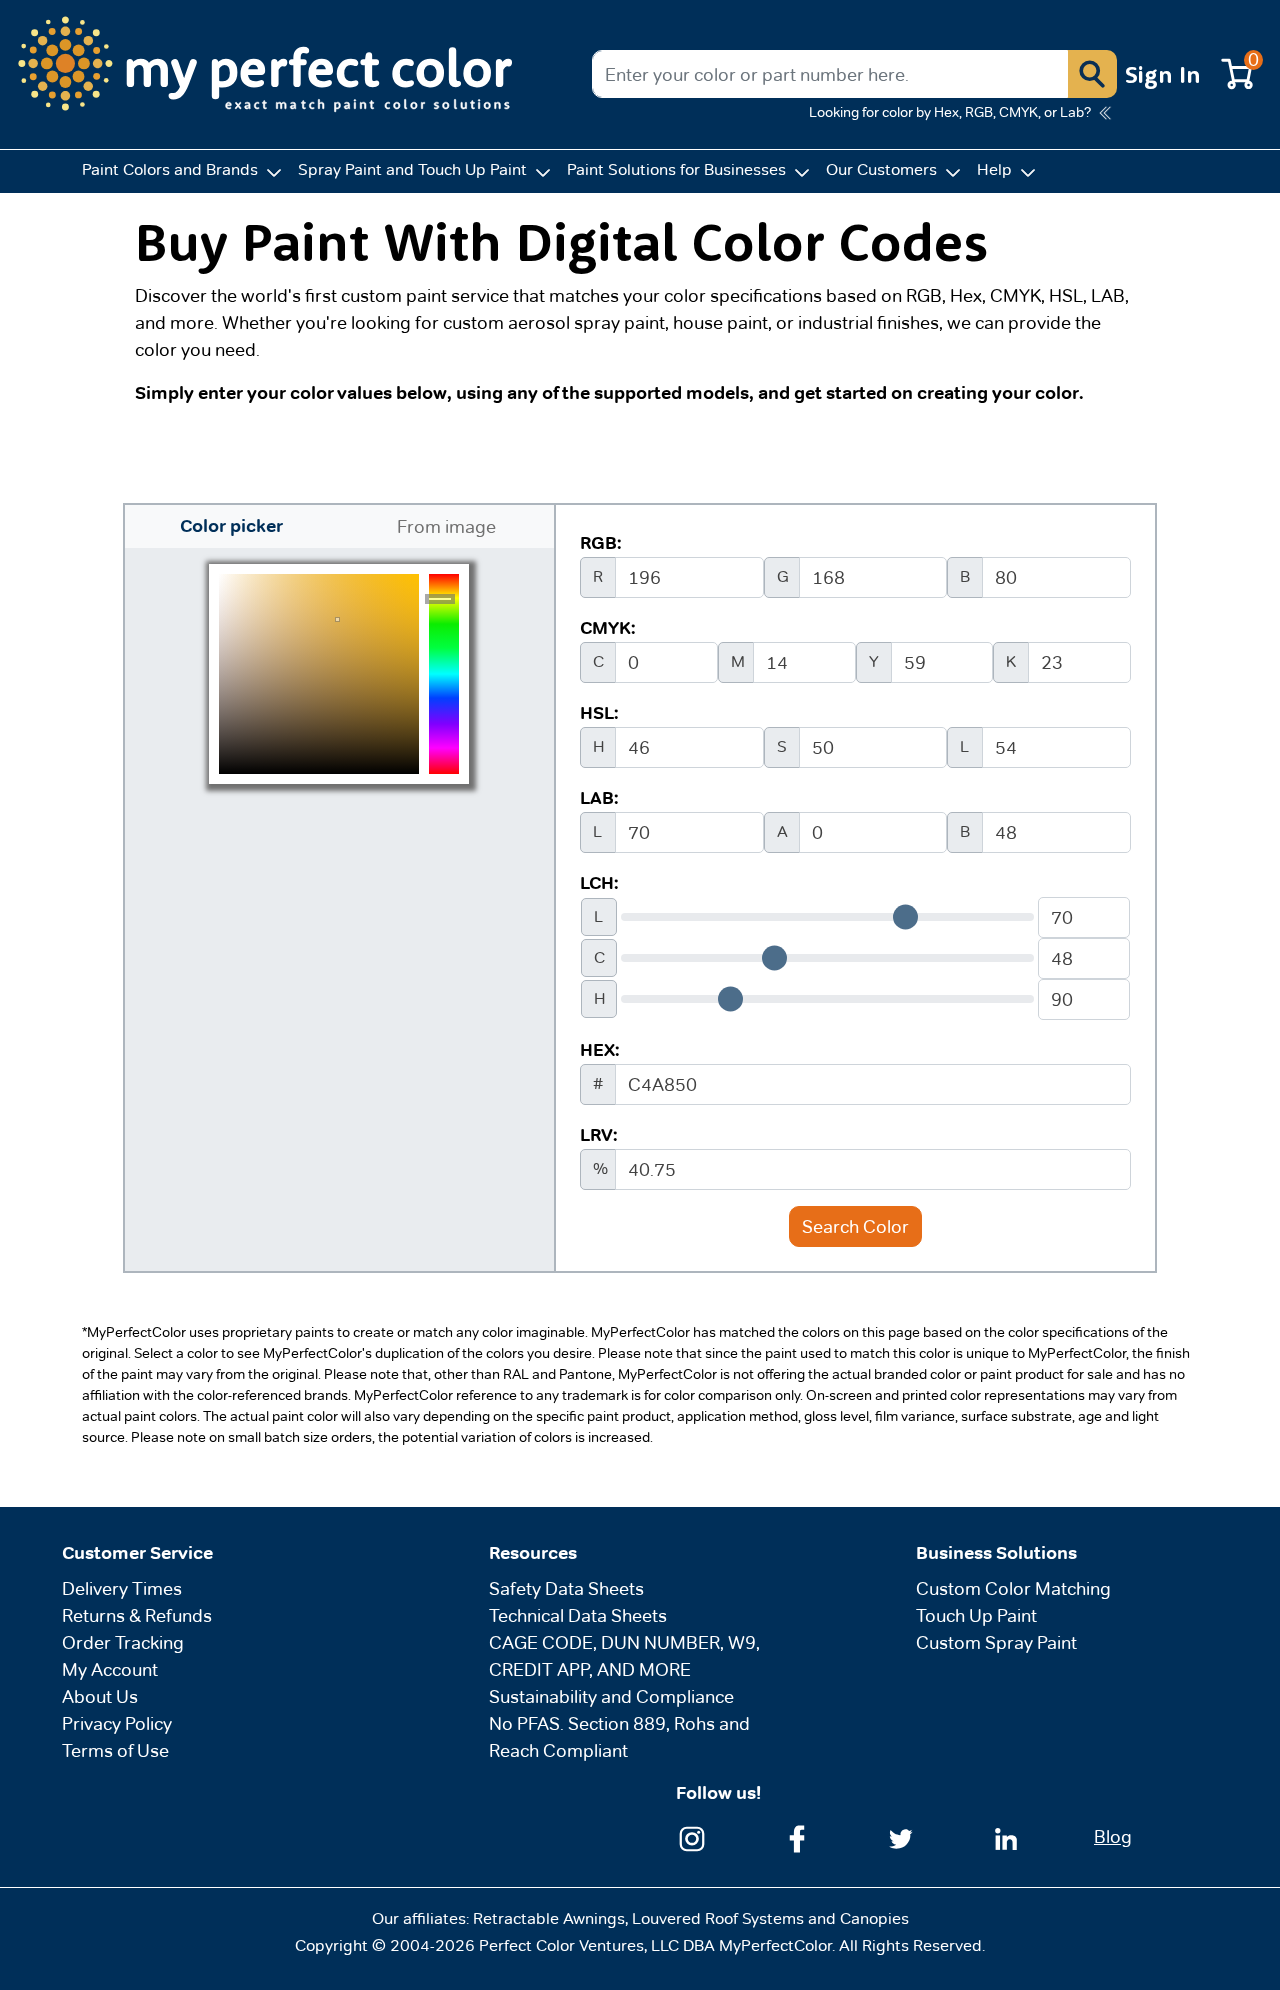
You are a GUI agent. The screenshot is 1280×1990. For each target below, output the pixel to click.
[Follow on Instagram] (692, 1836)
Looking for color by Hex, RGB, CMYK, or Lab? (950, 112)
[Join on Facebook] (797, 1836)
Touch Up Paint (976, 1615)
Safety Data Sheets (566, 1588)
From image (446, 526)
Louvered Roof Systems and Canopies (770, 1918)
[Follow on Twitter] (901, 1836)
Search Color (855, 1226)
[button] (1092, 74)
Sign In (1163, 74)
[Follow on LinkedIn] (1006, 1836)
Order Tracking (123, 1642)
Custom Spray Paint (996, 1642)
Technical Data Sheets (578, 1615)
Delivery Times (122, 1588)
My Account (110, 1669)
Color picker (231, 526)
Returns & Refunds (137, 1615)
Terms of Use (115, 1750)
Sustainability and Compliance (611, 1696)
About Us (100, 1696)
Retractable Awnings (549, 1918)
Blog (1113, 1836)
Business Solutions (996, 1553)
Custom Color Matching (1013, 1588)
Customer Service (137, 1553)
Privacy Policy (117, 1723)
